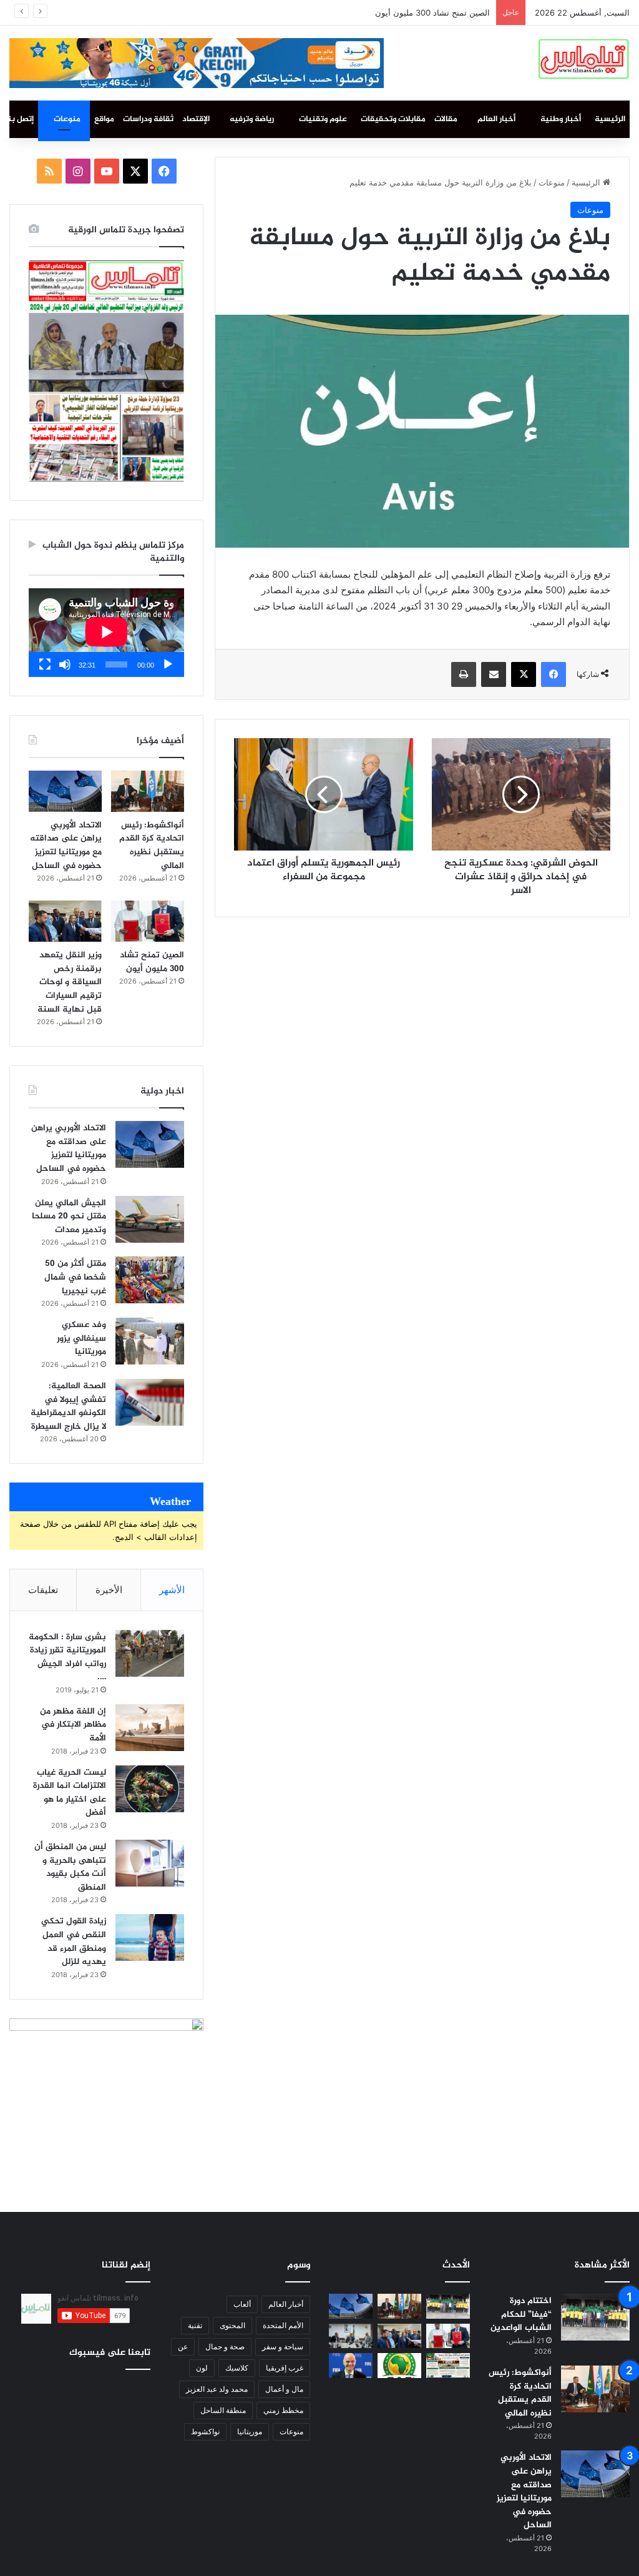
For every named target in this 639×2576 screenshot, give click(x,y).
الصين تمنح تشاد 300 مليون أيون (152, 962)
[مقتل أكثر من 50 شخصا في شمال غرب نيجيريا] (150, 1280)
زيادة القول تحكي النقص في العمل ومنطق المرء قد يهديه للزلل (74, 1942)
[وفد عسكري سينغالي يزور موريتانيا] (150, 1341)
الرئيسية (610, 119)
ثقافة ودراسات (148, 119)
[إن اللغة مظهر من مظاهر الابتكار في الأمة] (150, 1728)
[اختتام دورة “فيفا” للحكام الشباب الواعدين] (595, 2317)
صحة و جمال (225, 2347)
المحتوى (232, 2325)
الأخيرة (109, 1590)
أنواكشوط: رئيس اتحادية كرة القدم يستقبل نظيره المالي (152, 846)
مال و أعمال (284, 2389)
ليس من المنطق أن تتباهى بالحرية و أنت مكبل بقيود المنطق (70, 1867)
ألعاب (242, 2304)
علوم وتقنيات (323, 119)
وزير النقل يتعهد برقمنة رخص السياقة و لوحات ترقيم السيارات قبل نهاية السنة (355, 12)
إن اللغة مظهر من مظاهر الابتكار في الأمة (73, 1725)
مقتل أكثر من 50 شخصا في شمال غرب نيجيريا (75, 1277)
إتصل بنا (20, 119)
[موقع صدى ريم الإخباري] (583, 57)
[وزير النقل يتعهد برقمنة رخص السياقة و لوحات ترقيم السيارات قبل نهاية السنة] (65, 921)
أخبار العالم (496, 119)
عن (183, 2347)
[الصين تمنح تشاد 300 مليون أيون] (148, 921)
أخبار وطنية (561, 119)
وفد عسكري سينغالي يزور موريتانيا (81, 1338)
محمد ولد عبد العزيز (217, 2389)
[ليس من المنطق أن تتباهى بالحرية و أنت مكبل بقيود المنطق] (150, 1863)
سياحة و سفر (283, 2347)
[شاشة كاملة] (45, 664)
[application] (106, 633)
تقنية (195, 2325)
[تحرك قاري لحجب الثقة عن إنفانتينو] (351, 2365)
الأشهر (172, 1590)
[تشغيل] (168, 664)
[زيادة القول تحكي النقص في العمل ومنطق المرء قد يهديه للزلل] (150, 1937)
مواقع (104, 119)
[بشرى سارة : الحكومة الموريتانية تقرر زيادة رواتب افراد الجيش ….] (150, 1653)
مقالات (446, 119)
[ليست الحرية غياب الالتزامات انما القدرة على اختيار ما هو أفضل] (150, 1789)
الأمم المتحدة (283, 2325)
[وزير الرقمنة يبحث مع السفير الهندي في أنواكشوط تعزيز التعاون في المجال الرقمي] (351, 2336)
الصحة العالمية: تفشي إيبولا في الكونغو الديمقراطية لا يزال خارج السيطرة (68, 1406)
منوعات (67, 119)
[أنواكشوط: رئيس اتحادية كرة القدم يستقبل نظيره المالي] (148, 791)
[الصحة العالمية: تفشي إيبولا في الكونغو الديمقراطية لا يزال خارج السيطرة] (150, 1402)
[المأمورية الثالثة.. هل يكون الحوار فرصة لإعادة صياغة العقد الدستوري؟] (448, 2365)
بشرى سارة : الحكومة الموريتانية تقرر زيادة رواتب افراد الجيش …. (67, 1657)
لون (202, 2368)
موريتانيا (250, 2431)
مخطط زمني (283, 2410)
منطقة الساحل (223, 2410)
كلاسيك (237, 2368)
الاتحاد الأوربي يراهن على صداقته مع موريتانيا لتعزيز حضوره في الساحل (66, 846)
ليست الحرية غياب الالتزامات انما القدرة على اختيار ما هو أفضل (70, 1793)
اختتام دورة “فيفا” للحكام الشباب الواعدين (521, 2314)
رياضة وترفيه (252, 119)
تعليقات (43, 1590)
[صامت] (65, 664)
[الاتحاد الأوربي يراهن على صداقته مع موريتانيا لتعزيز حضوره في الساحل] (65, 791)
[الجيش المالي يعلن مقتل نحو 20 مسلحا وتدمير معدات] (150, 1219)
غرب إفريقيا (285, 2368)
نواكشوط (205, 2431)
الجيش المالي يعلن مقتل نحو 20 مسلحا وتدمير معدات (69, 1216)
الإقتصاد (196, 119)
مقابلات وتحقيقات (393, 119)
